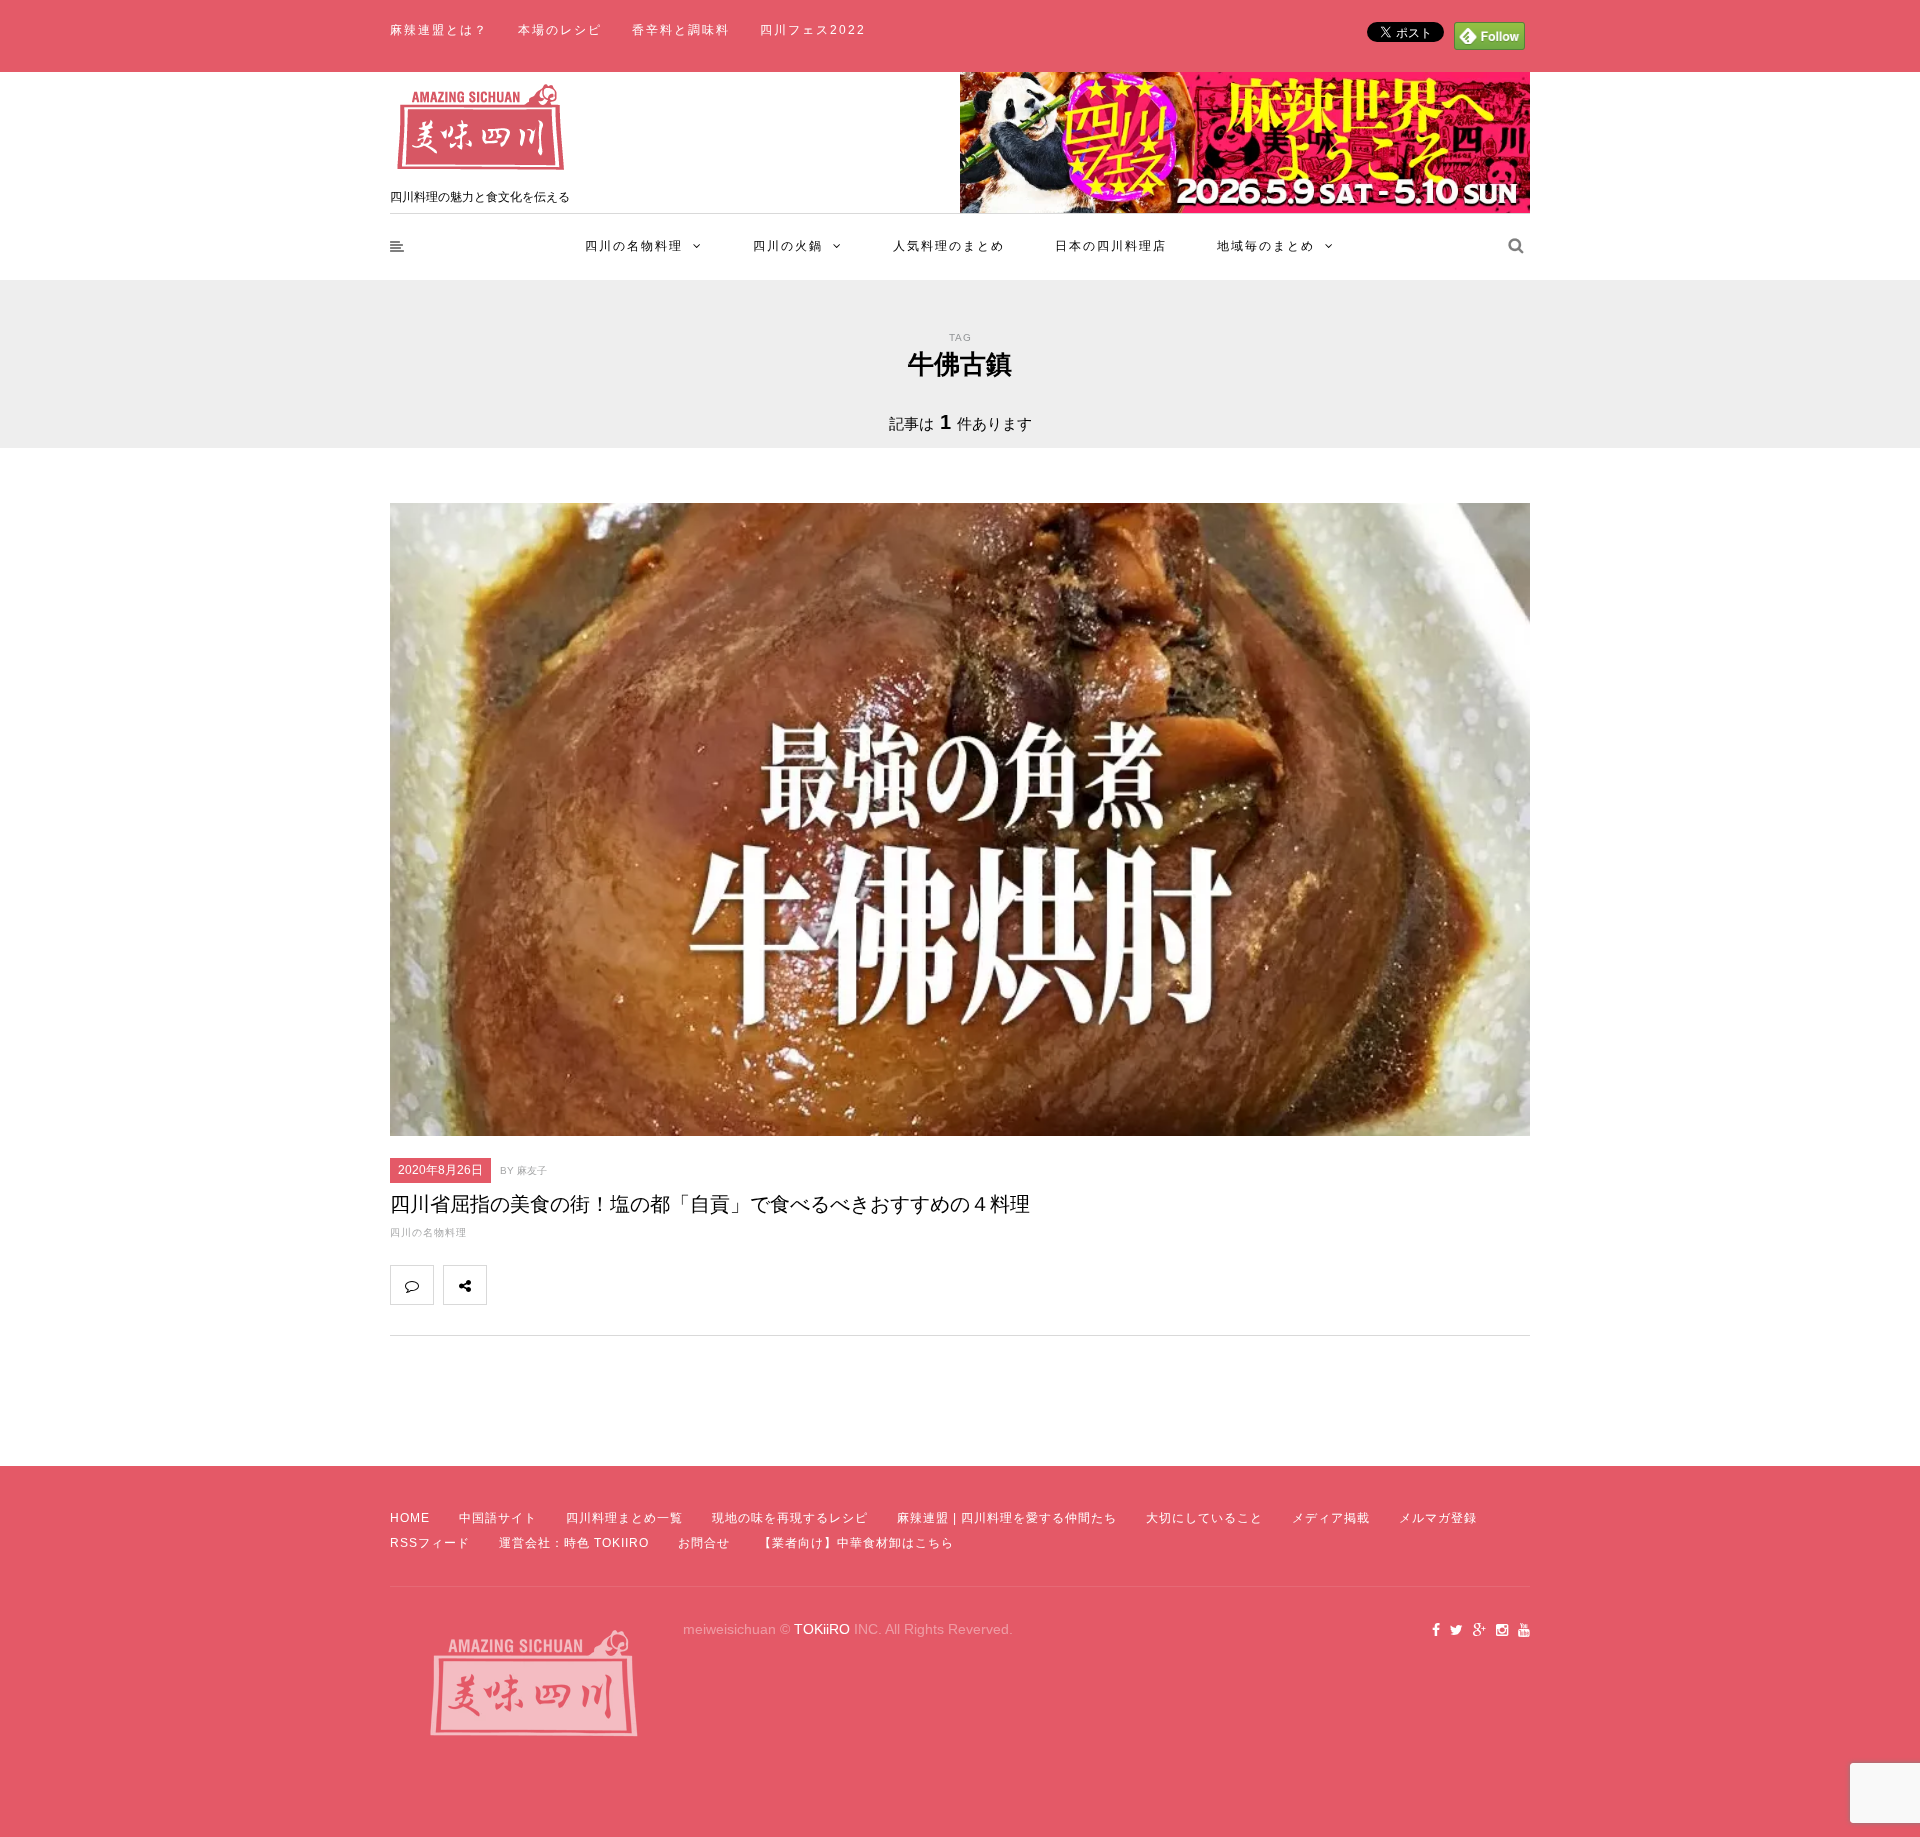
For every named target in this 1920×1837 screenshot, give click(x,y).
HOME (410, 1518)
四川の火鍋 (788, 246)
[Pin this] (640, 1285)
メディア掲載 (1331, 1518)
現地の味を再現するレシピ (790, 1518)
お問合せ (704, 1543)
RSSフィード (430, 1543)
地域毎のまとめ (1266, 246)
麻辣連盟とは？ (439, 30)
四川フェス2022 (813, 30)
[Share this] (508, 1285)
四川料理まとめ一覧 (624, 1518)
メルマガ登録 (1438, 1518)
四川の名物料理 (634, 246)
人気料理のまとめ (949, 246)
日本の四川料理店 (1111, 246)
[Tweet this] (552, 1285)
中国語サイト (498, 1518)
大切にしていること (1204, 1518)
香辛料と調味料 (681, 30)
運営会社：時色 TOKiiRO (574, 1543)
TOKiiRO (822, 1629)
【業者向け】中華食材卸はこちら (856, 1543)
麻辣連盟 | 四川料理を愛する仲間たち (1007, 1518)
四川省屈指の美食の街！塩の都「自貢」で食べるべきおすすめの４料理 (710, 1204)
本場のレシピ (560, 30)
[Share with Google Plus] (596, 1285)
